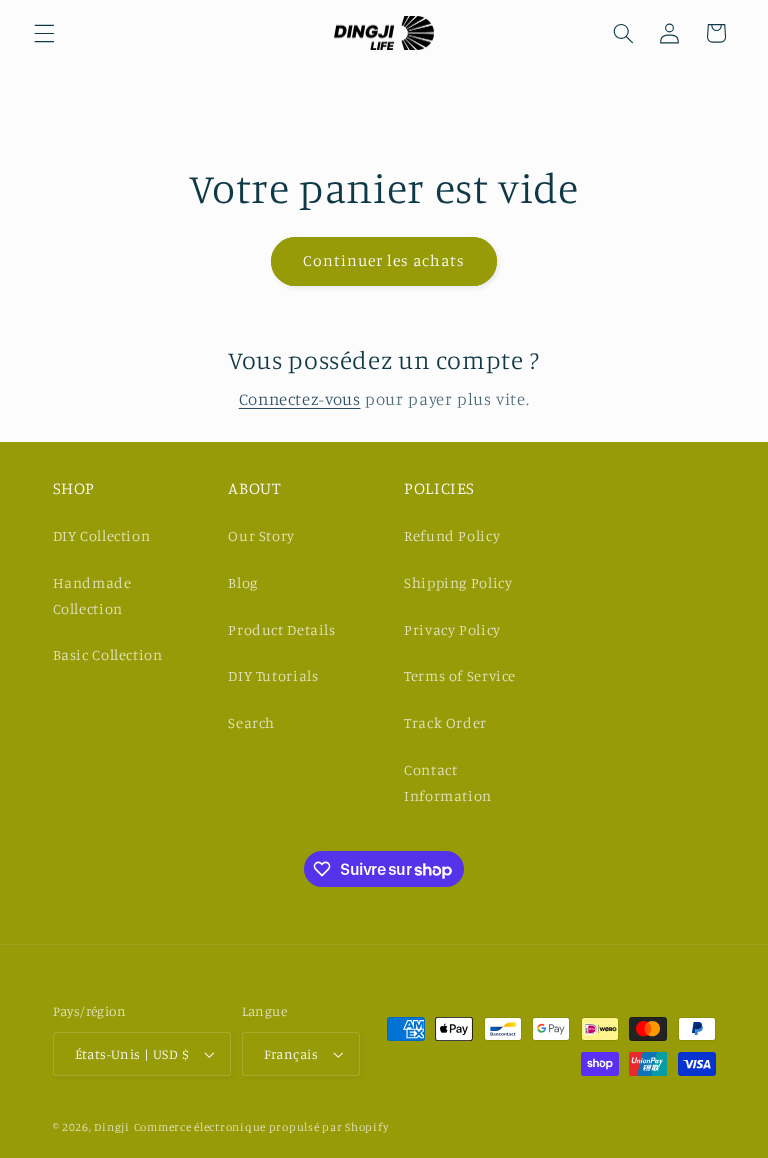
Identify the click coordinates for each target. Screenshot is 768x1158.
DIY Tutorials (273, 675)
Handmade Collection (92, 595)
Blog (243, 582)
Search (251, 722)
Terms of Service (460, 675)
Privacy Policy (452, 629)
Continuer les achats (384, 260)
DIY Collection (102, 535)
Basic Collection (108, 654)
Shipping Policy (458, 582)
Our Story (261, 535)
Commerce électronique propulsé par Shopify (261, 1127)
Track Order (445, 722)
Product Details (281, 629)
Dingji (111, 1127)
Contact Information (448, 782)
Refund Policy (452, 535)
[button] (44, 33)
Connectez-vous (300, 399)
